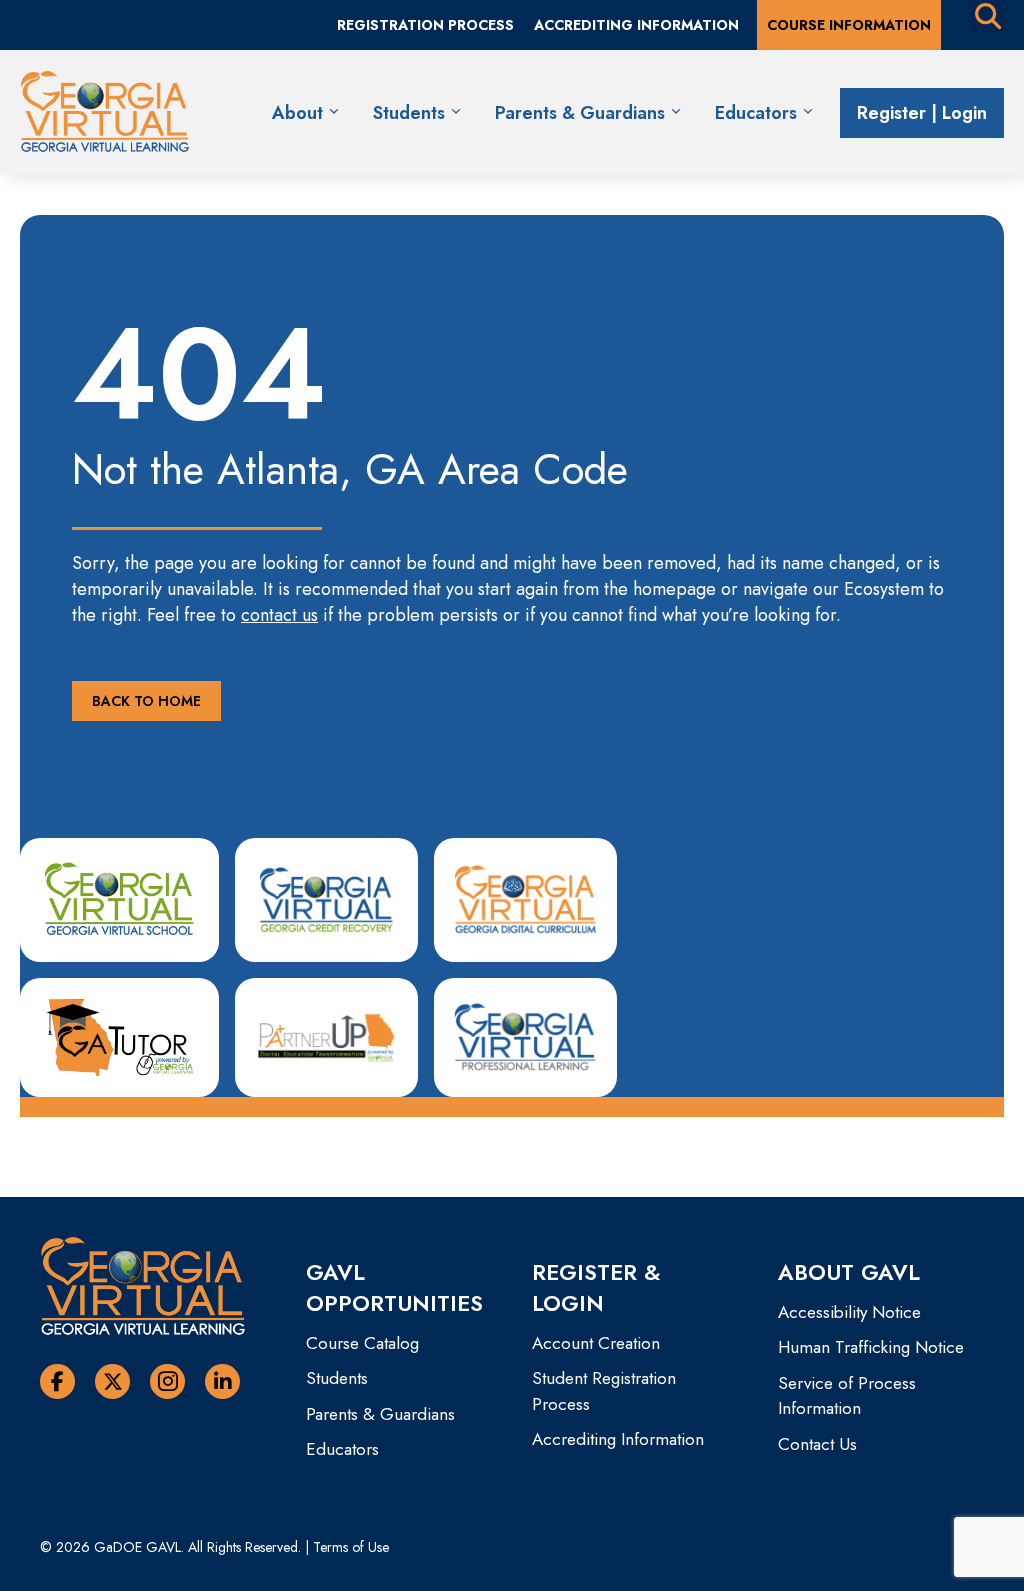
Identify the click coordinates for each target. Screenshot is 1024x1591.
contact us (279, 615)
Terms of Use (351, 1547)
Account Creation (596, 1343)
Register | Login (922, 113)
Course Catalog (362, 1343)
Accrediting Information (618, 1439)
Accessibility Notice (849, 1312)
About (300, 113)
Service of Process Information (847, 1396)
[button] (146, 701)
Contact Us (817, 1444)
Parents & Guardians (582, 113)
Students (411, 113)
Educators (758, 113)
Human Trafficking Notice (871, 1347)
